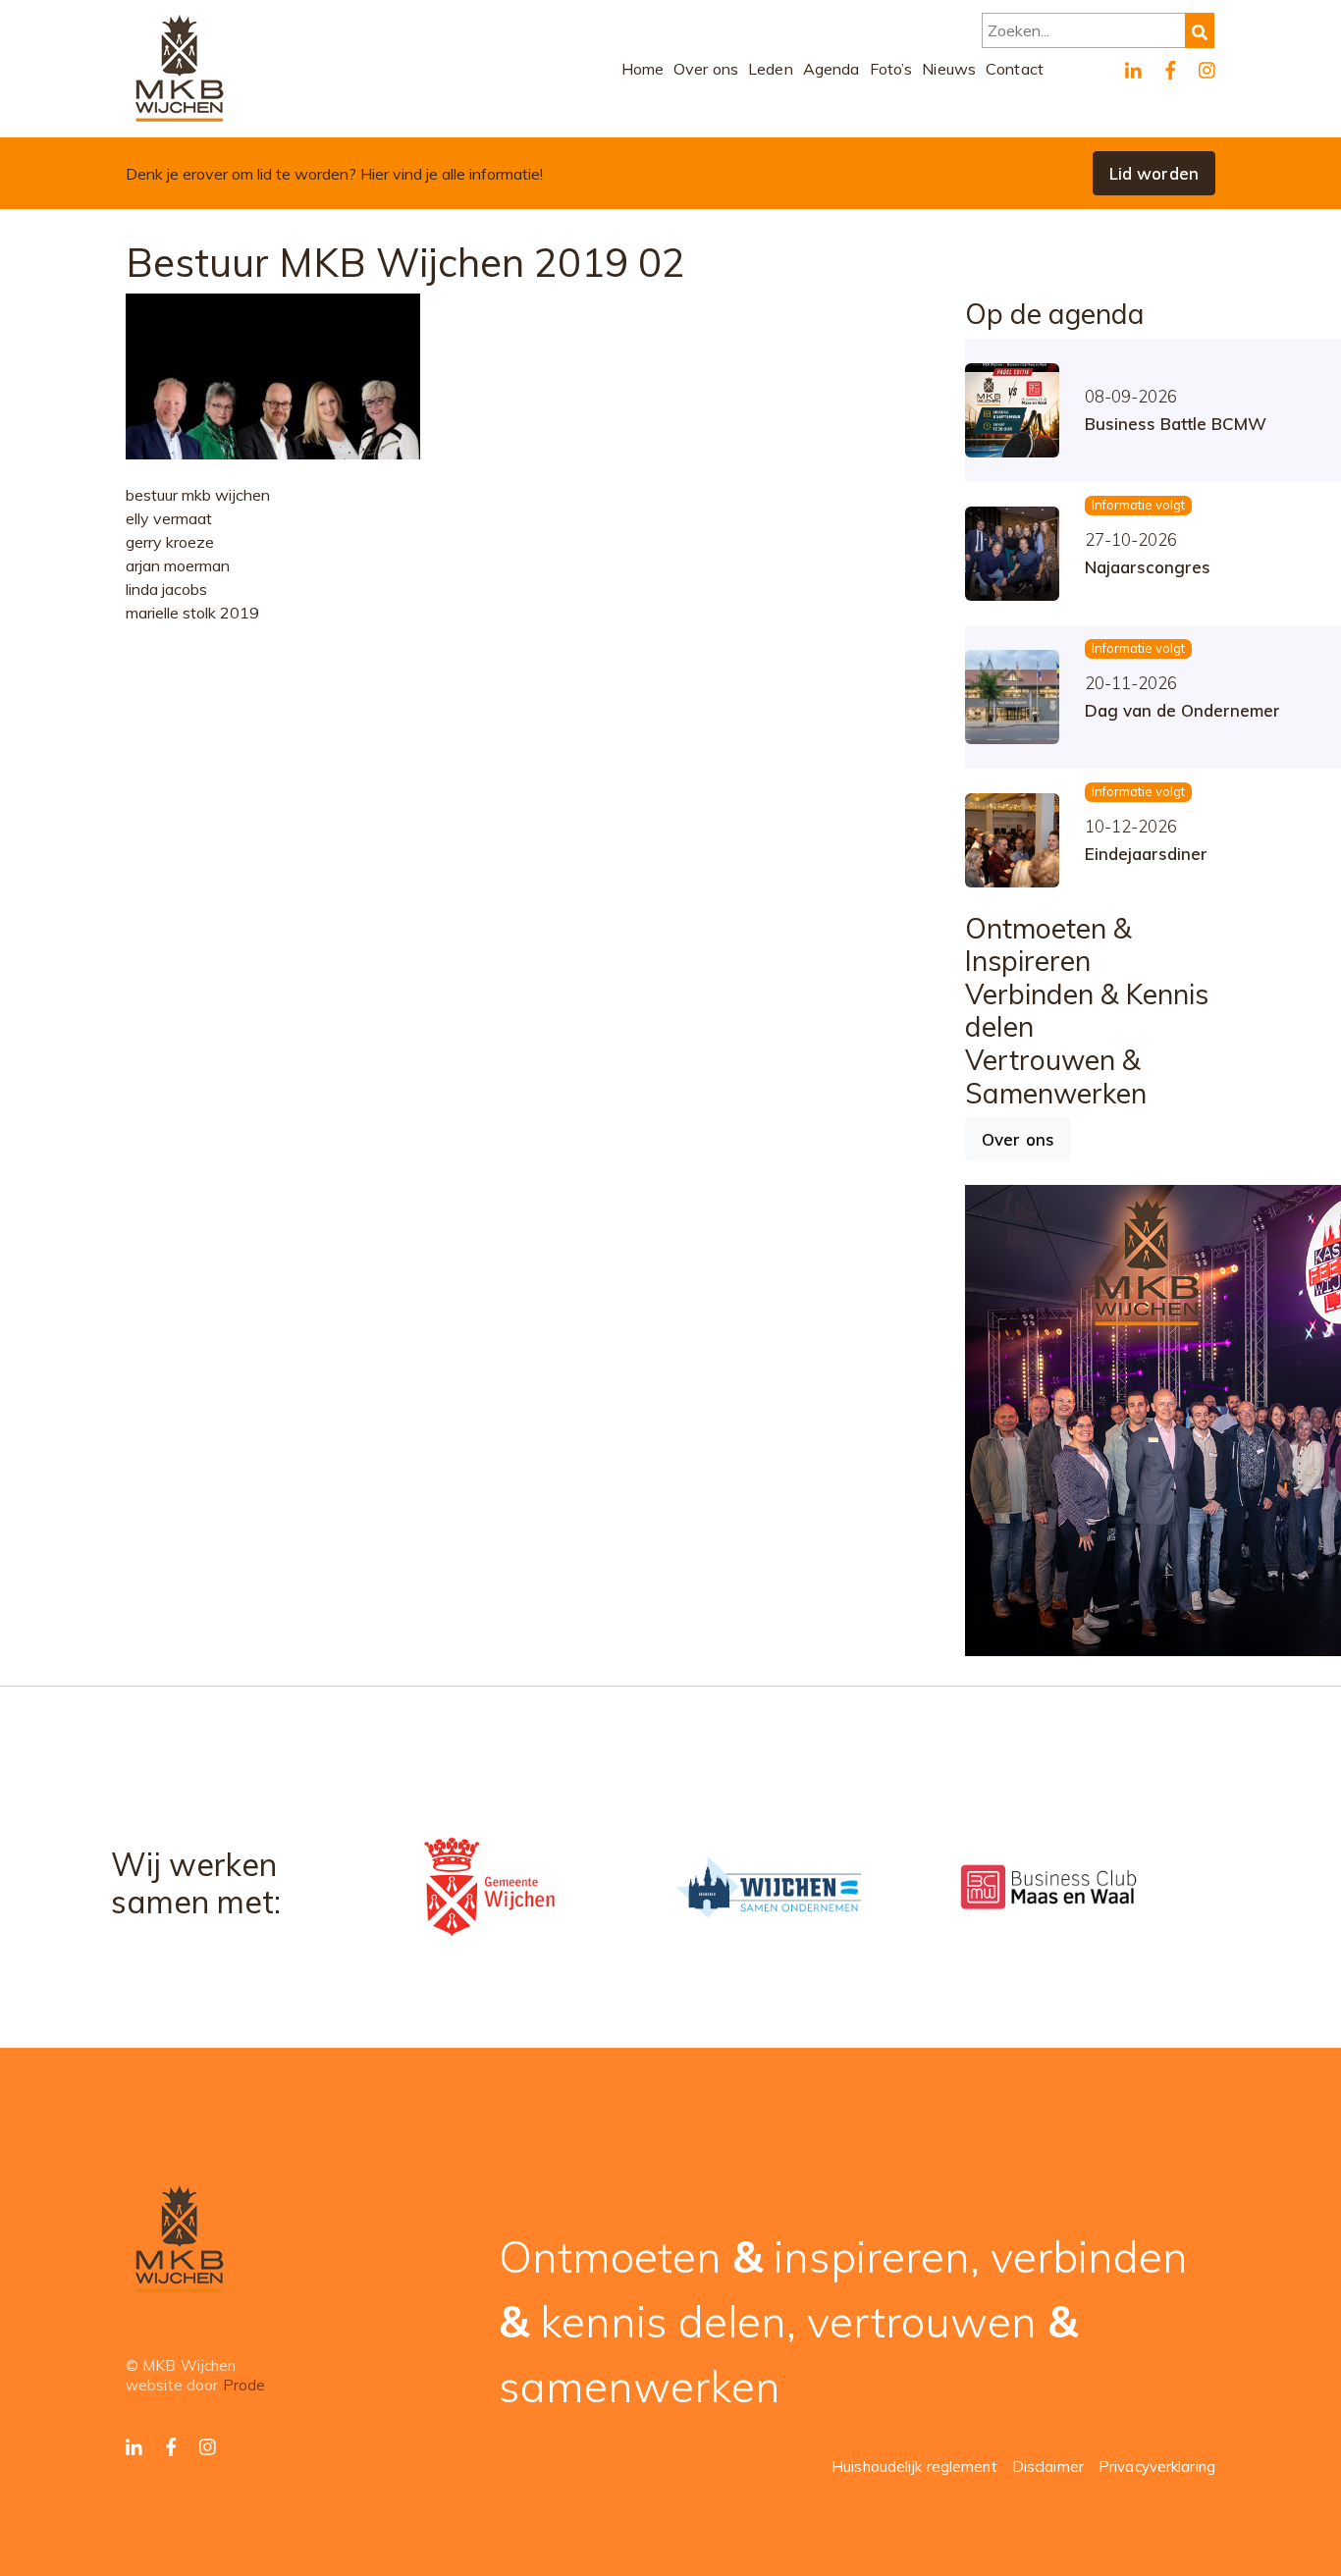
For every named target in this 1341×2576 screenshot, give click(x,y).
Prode (244, 2385)
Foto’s (891, 69)
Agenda (831, 69)
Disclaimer (1048, 2467)
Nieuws (949, 69)
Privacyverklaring (1157, 2467)
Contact (1015, 69)
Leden (771, 69)
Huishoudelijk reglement (914, 2467)
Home (643, 69)
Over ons (706, 69)
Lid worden (1154, 173)
